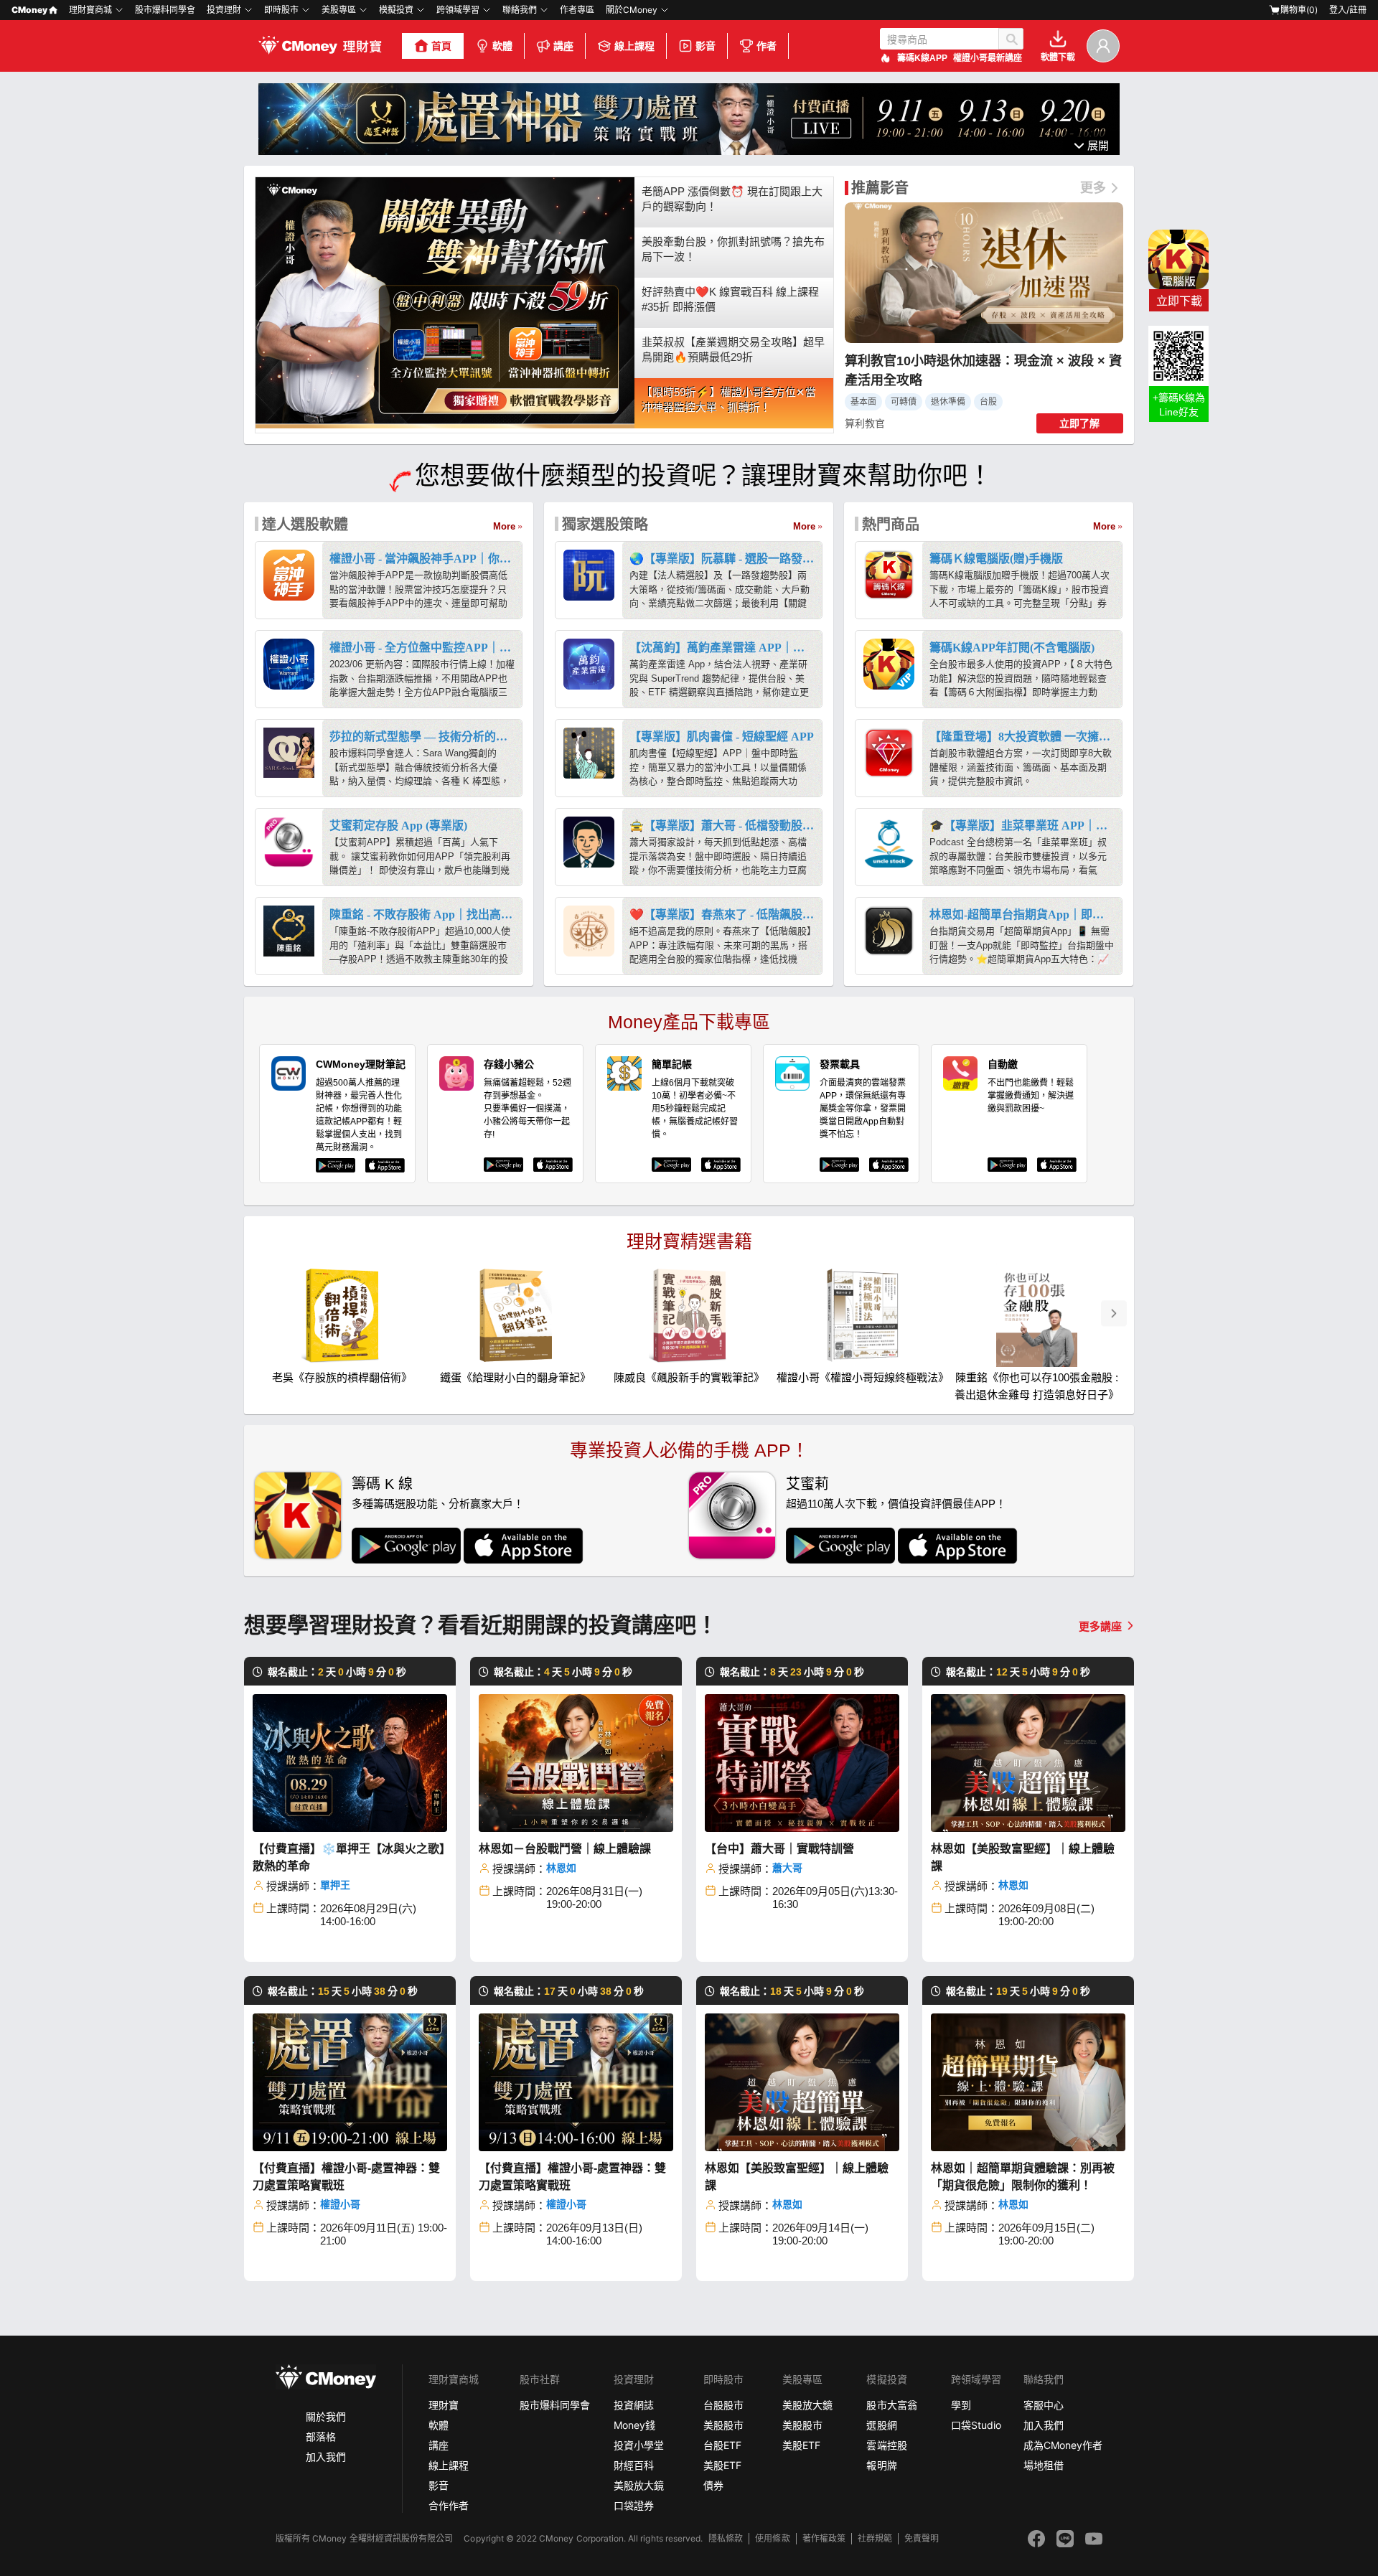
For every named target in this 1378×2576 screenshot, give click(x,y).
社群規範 (875, 2538)
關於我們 (326, 2416)
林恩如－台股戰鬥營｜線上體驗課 (565, 1849)
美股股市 (723, 2425)
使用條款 (772, 2538)
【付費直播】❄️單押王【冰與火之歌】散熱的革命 (349, 1857)
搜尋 (1011, 39)
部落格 (321, 2436)
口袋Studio (976, 2425)
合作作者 (449, 2505)
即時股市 (281, 10)
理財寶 (444, 2405)
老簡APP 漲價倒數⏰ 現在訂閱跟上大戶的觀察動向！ (732, 199)
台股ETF (722, 2445)
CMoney (29, 10)
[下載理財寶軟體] (689, 151)
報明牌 (881, 2465)
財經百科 (634, 2465)
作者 (767, 46)
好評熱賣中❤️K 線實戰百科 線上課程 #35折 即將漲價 (730, 299)
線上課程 (634, 46)
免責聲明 (922, 2538)
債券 (713, 2485)
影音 (706, 46)
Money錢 (634, 2425)
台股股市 (723, 2405)
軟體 (502, 46)
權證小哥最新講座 (988, 58)
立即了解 (1079, 423)
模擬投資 (396, 10)
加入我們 (326, 2457)
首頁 (441, 46)
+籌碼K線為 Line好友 (1179, 405)
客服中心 (1044, 2405)
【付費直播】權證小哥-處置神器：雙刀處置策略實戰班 (346, 2177)
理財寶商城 (90, 10)
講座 (563, 46)
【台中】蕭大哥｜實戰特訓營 (779, 1849)
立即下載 (1179, 301)
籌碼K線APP (922, 58)
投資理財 (224, 10)
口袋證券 (634, 2505)
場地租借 (1044, 2465)
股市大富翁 (891, 2405)
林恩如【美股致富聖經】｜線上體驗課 (1023, 1857)
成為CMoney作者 (1063, 2445)
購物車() (1299, 10)
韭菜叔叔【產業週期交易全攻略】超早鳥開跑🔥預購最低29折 (733, 349)
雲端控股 (886, 2445)
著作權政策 (824, 2538)
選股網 (881, 2425)
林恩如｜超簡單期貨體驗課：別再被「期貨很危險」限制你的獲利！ (1023, 2177)
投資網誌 (634, 2405)
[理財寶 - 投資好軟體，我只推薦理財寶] (322, 46)
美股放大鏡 (639, 2485)
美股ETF (722, 2465)
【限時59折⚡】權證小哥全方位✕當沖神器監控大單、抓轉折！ (729, 400)
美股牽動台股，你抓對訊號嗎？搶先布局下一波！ (733, 249)
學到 (961, 2405)
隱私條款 (726, 2538)
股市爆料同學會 (165, 10)
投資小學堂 (639, 2445)
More (504, 526)
